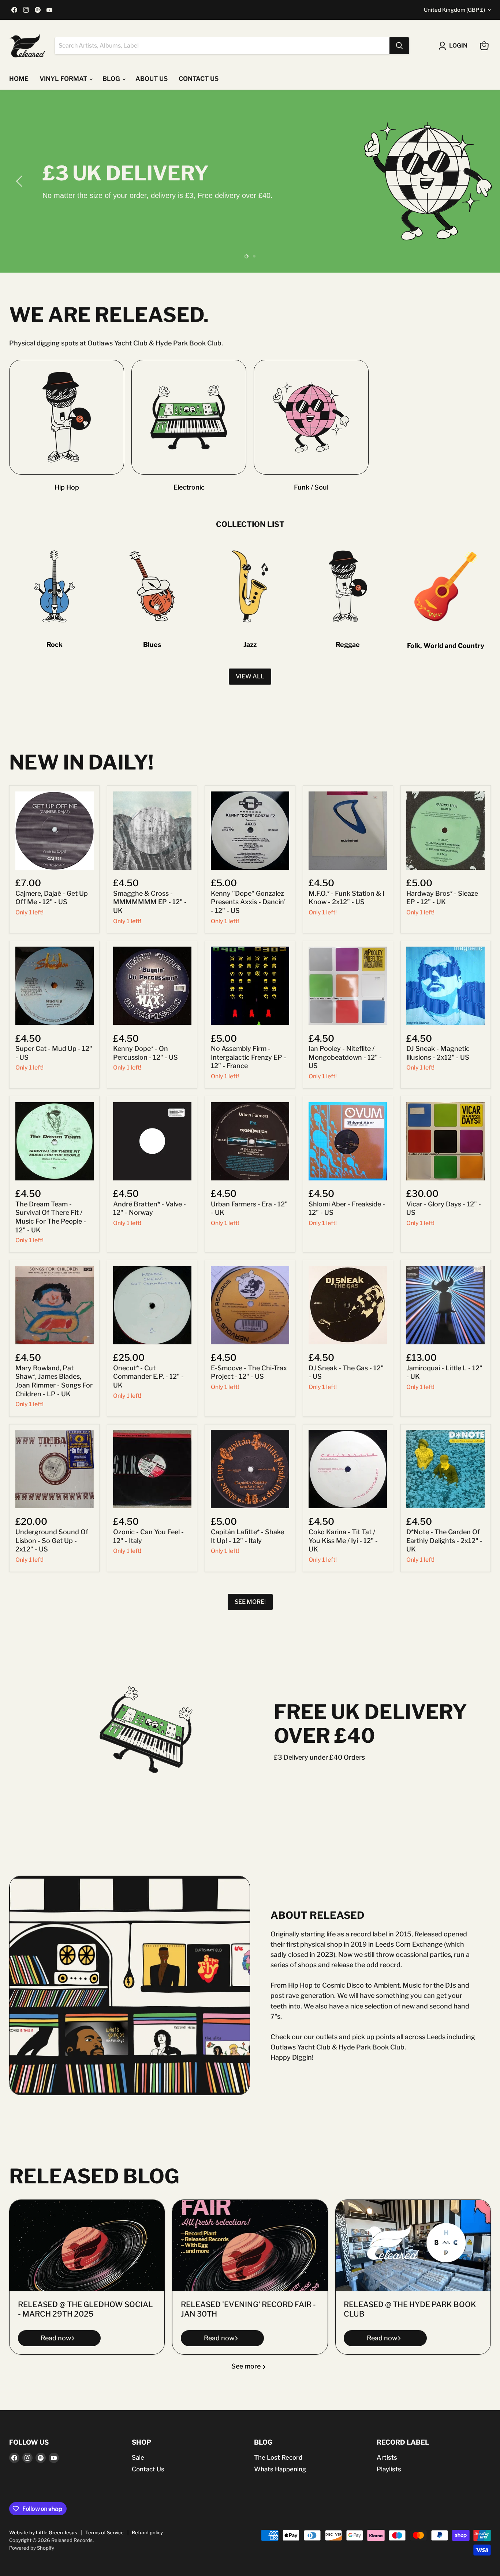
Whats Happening (280, 2469)
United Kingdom (454, 10)
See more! (250, 1602)
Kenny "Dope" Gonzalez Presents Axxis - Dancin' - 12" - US (248, 902)
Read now (56, 2338)
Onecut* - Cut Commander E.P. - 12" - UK (148, 1377)
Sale (138, 2457)
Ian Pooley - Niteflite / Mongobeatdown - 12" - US (345, 1057)
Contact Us (148, 2469)
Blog (112, 79)
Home (19, 79)
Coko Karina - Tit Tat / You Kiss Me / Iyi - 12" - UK (343, 1540)
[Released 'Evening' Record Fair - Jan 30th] (250, 2246)
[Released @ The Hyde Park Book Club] (413, 2246)
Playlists (389, 2469)
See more (247, 2366)
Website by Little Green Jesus (43, 2532)
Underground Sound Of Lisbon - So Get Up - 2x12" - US (52, 1540)
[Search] (399, 46)
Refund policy (147, 2532)
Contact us (199, 79)
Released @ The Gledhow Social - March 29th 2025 (85, 2309)
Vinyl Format (64, 79)
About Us (152, 79)
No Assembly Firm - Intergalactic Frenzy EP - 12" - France (249, 1057)
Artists (387, 2457)
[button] (20, 181)
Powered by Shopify (32, 2548)
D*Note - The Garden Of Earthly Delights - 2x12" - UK (444, 1540)
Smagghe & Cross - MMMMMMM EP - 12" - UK (150, 902)
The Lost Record (278, 2457)
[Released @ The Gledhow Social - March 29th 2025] (87, 2246)
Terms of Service (105, 2532)
